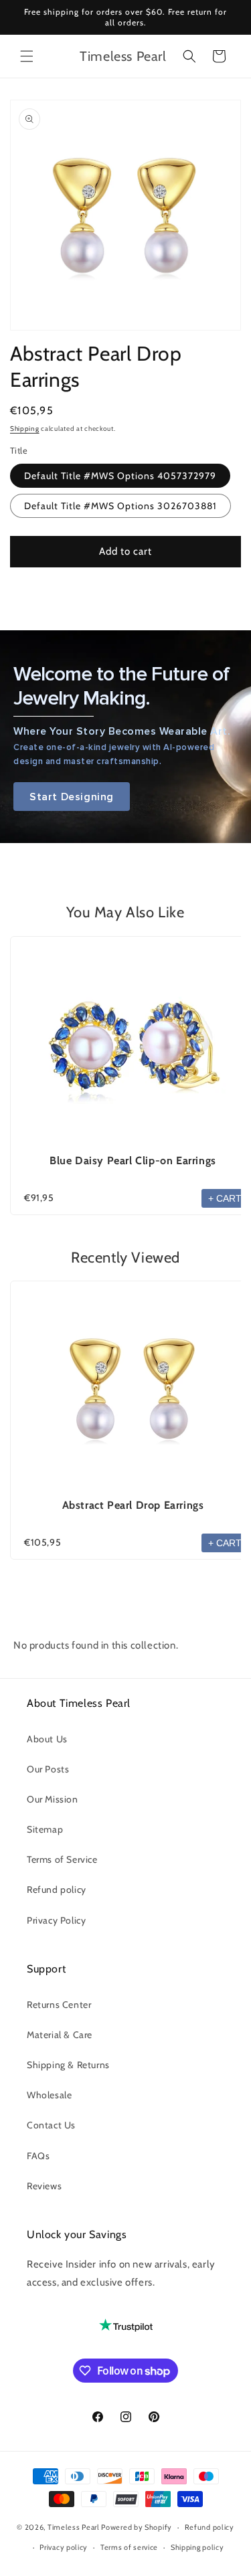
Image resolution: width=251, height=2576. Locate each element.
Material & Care (60, 2035)
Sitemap (45, 1829)
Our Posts (48, 1769)
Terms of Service (62, 1859)
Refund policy (57, 1890)
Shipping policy (197, 2547)
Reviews (44, 2186)
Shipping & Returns (68, 2065)
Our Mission (53, 1799)
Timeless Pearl (74, 2527)
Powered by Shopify (137, 2527)
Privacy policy (64, 2547)
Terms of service (129, 2547)
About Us (47, 1739)
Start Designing (72, 797)
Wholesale (49, 2095)
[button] (27, 56)
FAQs (38, 2156)
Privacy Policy (56, 1920)
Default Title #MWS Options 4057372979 (120, 476)
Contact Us (51, 2125)
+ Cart (225, 1198)
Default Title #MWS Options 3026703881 (120, 506)
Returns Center (59, 2005)
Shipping (25, 429)
